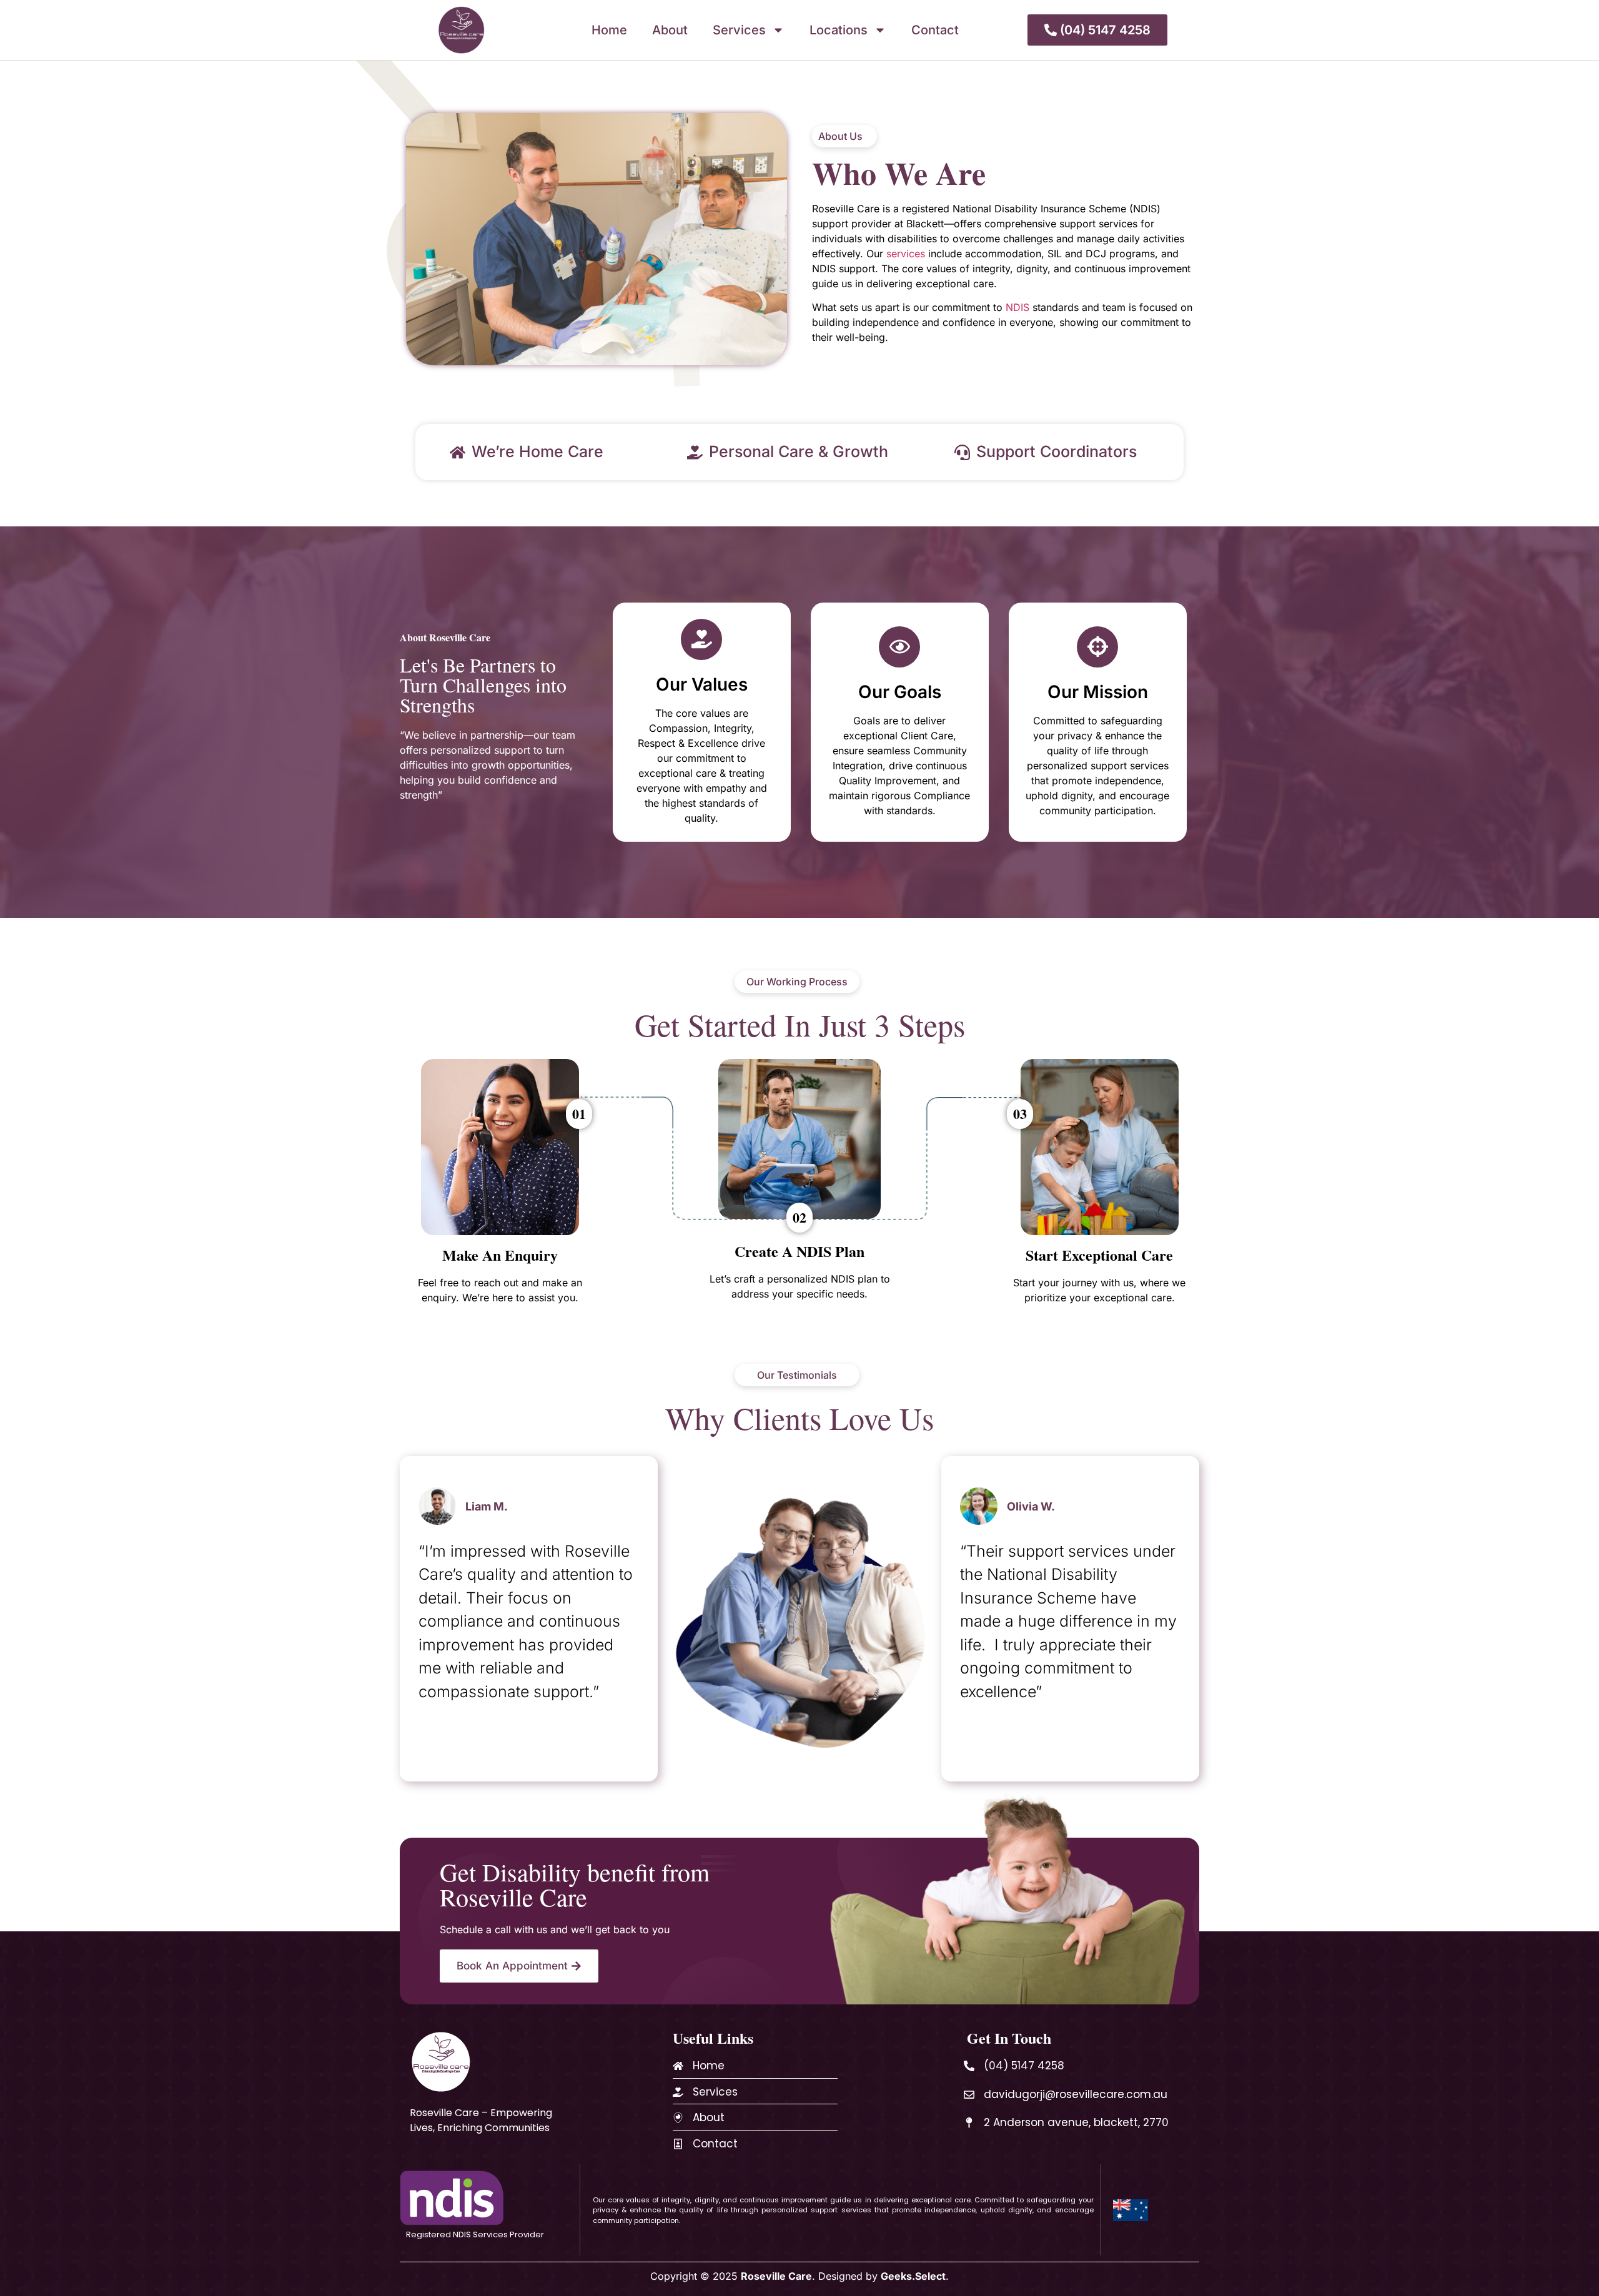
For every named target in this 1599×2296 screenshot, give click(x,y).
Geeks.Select (913, 2276)
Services (739, 30)
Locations (839, 30)
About (670, 30)
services (906, 254)
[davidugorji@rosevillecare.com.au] (969, 2095)
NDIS (1017, 307)
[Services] (678, 2092)
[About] (678, 2118)
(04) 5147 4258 (1024, 2066)
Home (609, 30)
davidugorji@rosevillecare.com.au (1076, 2094)
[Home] (678, 2066)
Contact (935, 30)
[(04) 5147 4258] (969, 2066)
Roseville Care (776, 2276)
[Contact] (678, 2144)
